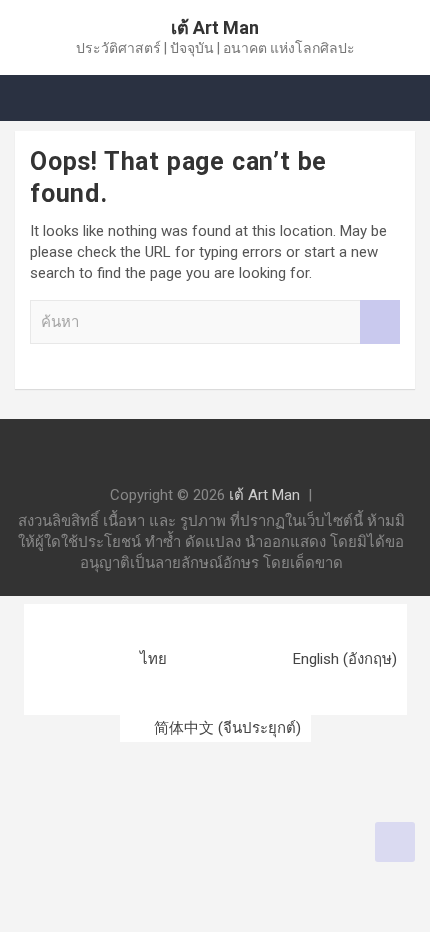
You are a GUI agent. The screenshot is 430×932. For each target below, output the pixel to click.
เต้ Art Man (215, 27)
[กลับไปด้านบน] (395, 842)
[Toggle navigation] (40, 98)
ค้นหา (380, 322)
